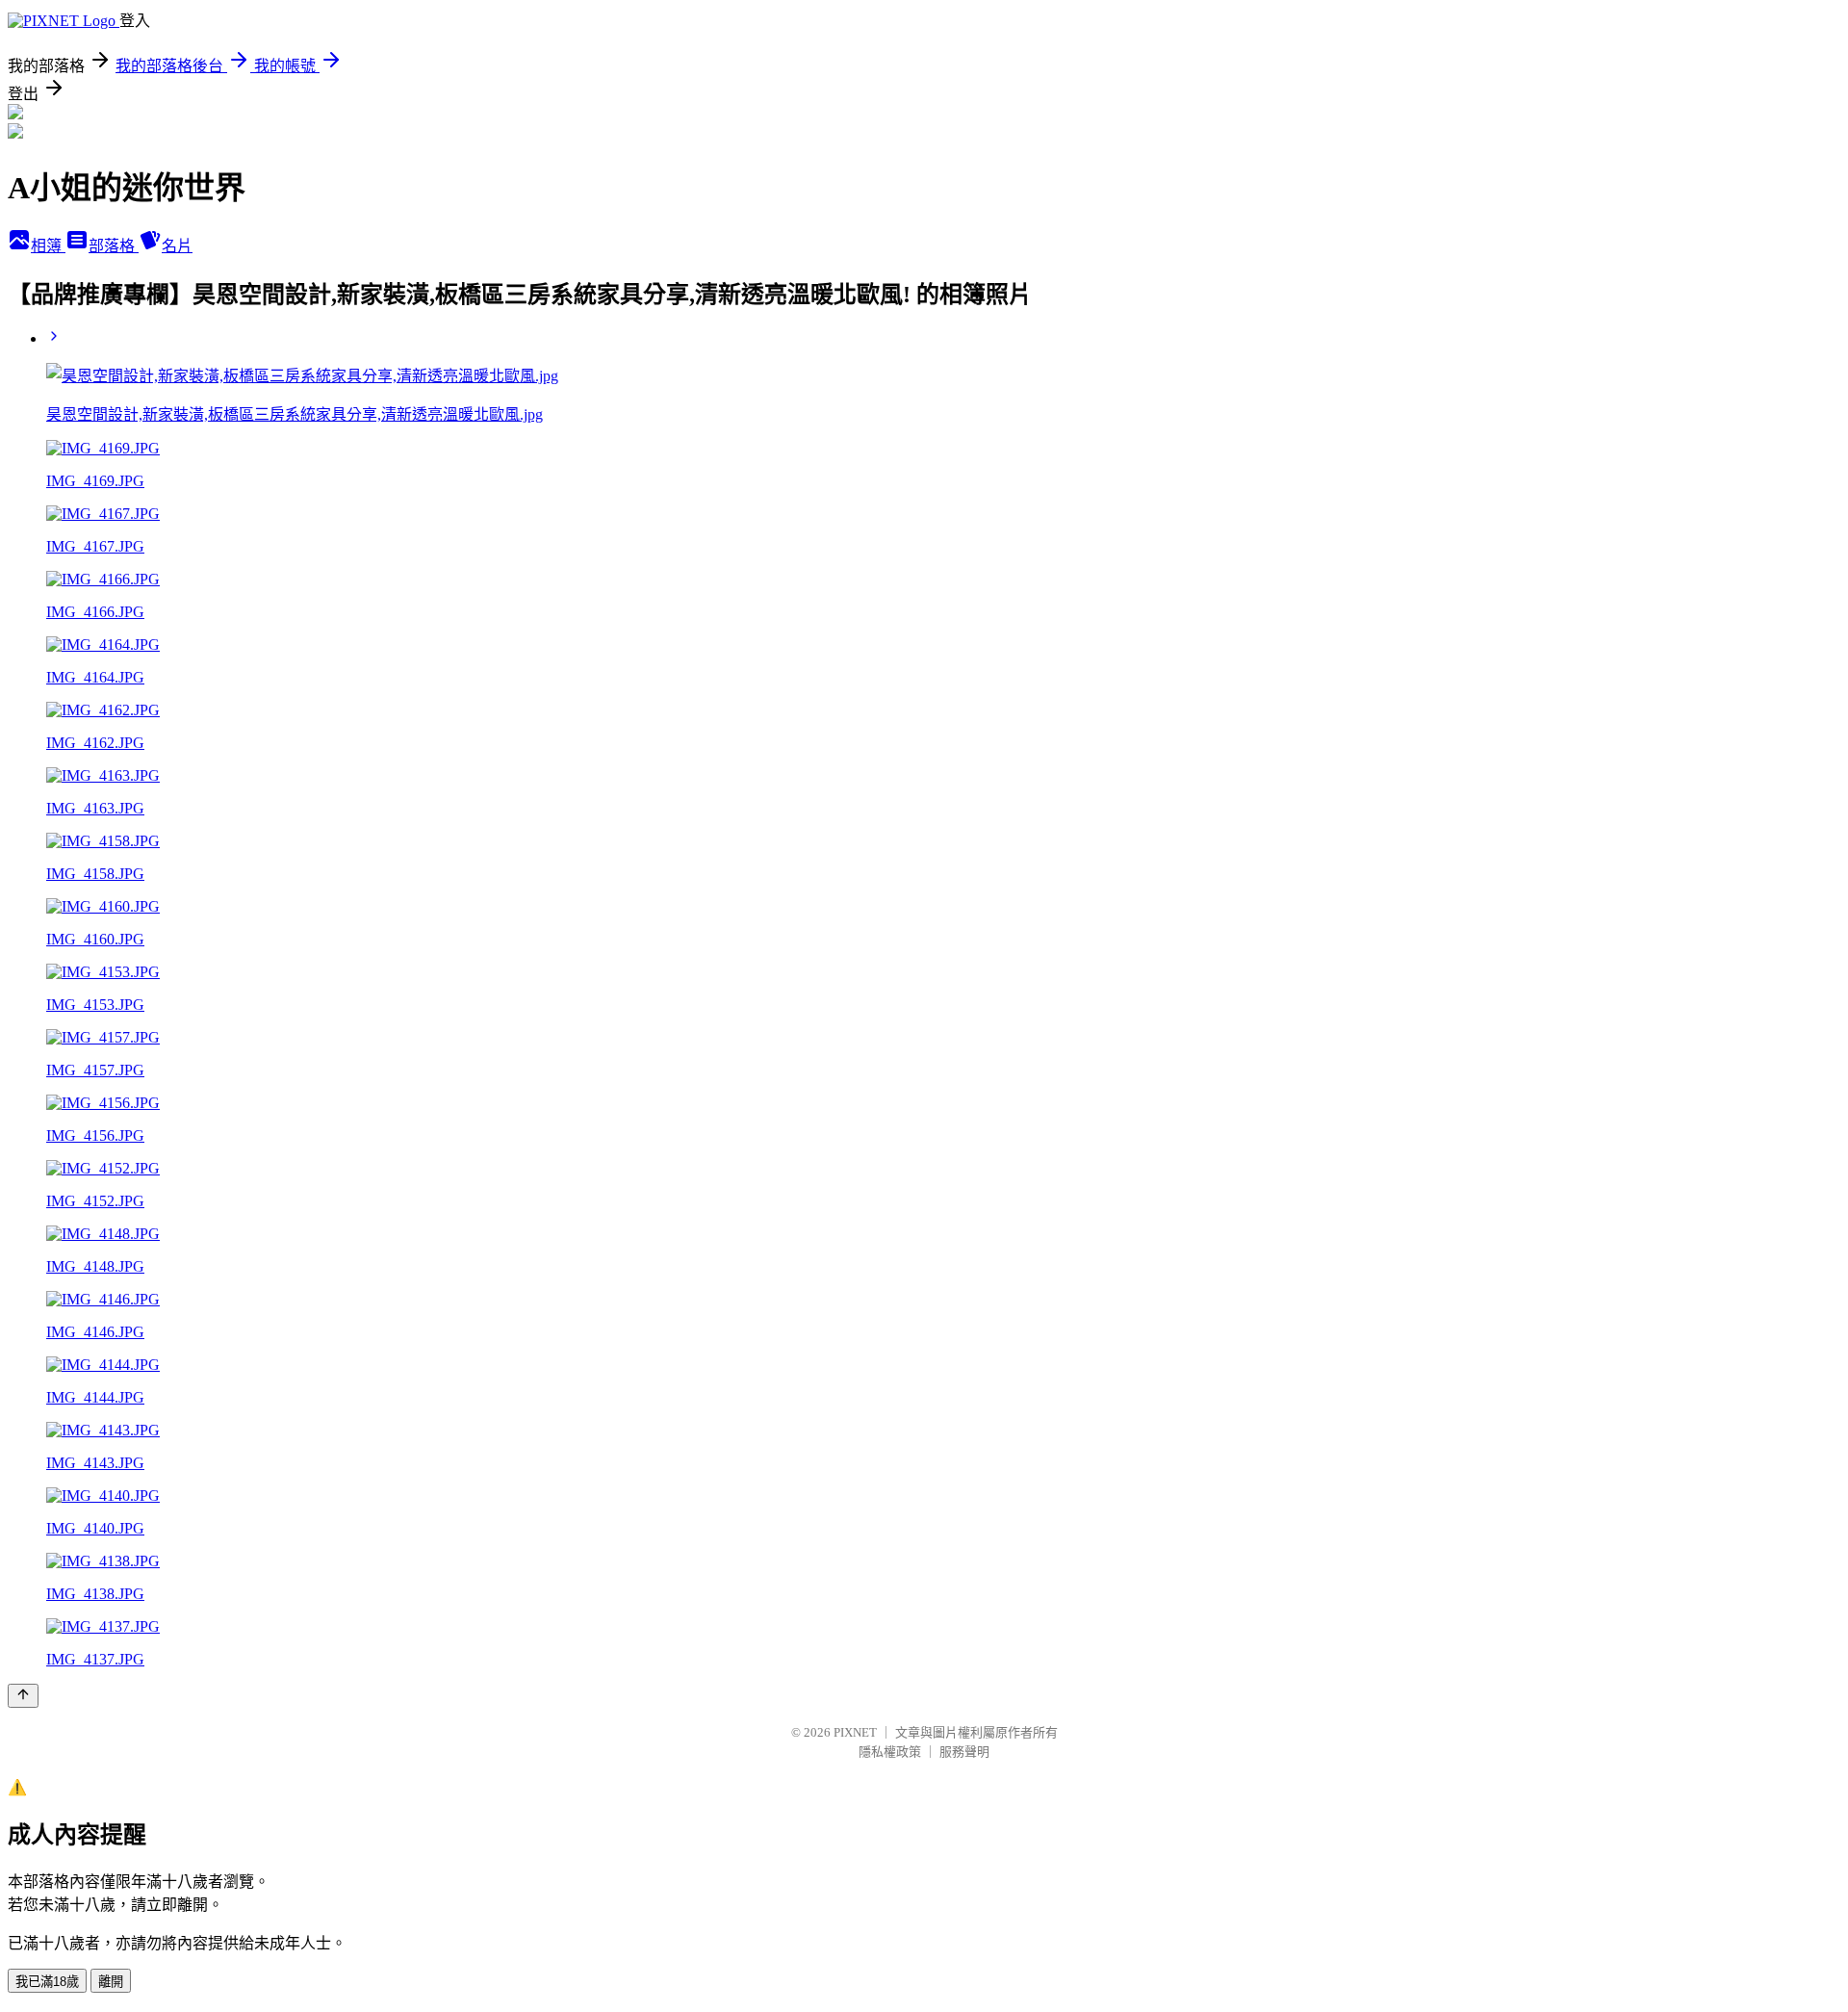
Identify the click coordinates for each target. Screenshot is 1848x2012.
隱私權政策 (890, 1752)
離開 (111, 1982)
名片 (177, 246)
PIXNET (855, 1732)
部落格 (114, 246)
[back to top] (23, 1696)
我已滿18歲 (47, 1982)
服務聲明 (964, 1752)
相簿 (48, 246)
